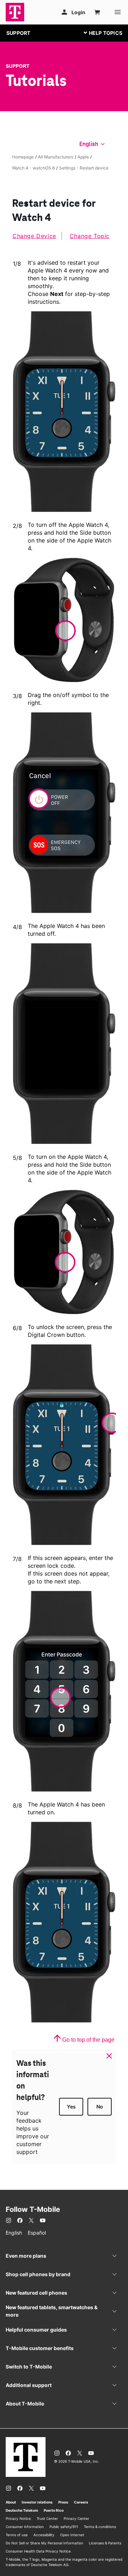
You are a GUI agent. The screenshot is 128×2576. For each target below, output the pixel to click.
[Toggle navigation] (101, 33)
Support (18, 66)
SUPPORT (18, 33)
